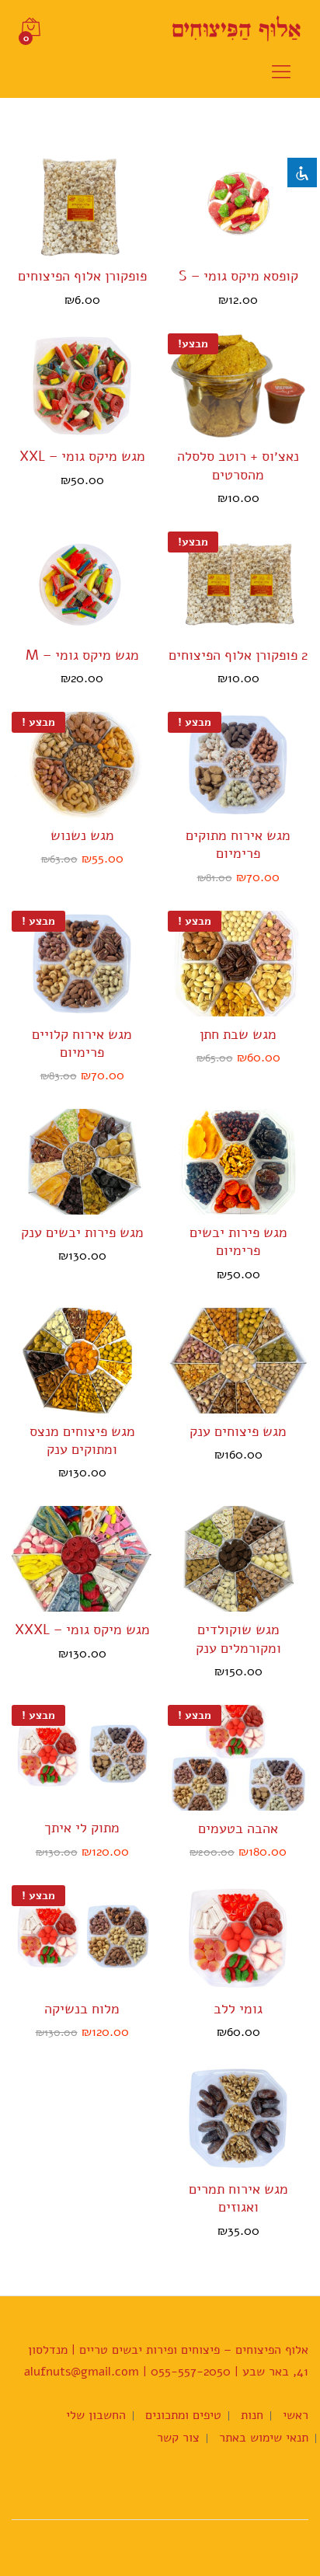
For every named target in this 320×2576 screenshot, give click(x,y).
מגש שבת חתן (238, 1035)
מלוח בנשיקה (82, 2009)
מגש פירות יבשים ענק (82, 1233)
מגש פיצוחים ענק (238, 1432)
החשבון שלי (96, 2415)
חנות (252, 2415)
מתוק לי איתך (82, 1828)
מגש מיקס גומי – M (82, 655)
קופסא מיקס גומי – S (238, 276)
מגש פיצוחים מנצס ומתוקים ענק (82, 1441)
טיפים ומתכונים (183, 2415)
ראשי (296, 2415)
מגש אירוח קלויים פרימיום (82, 1044)
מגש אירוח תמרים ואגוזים (238, 2198)
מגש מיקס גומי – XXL (82, 457)
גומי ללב (238, 2009)
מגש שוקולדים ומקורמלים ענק (238, 1639)
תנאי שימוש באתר (264, 2438)
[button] (252, 249)
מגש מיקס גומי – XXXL (82, 1630)
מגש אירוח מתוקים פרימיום (238, 845)
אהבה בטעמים (238, 1829)
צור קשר (178, 2438)
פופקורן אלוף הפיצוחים (82, 276)
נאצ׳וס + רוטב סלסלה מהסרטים (238, 465)
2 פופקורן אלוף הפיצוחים (238, 655)
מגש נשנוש (82, 836)
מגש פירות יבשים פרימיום (238, 1242)
